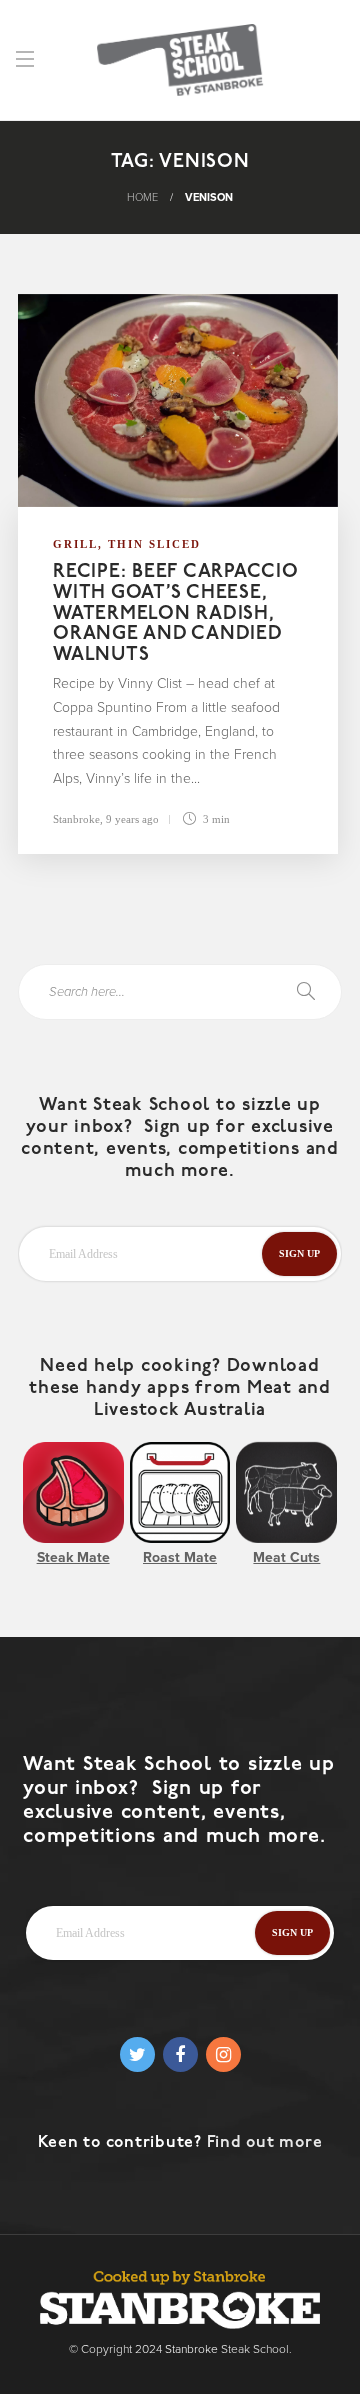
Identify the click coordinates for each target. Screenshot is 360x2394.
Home (142, 197)
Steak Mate (73, 1557)
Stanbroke (76, 819)
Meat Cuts (286, 1557)
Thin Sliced (154, 544)
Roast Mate (180, 1557)
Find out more (265, 2143)
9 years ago (132, 819)
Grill (75, 544)
